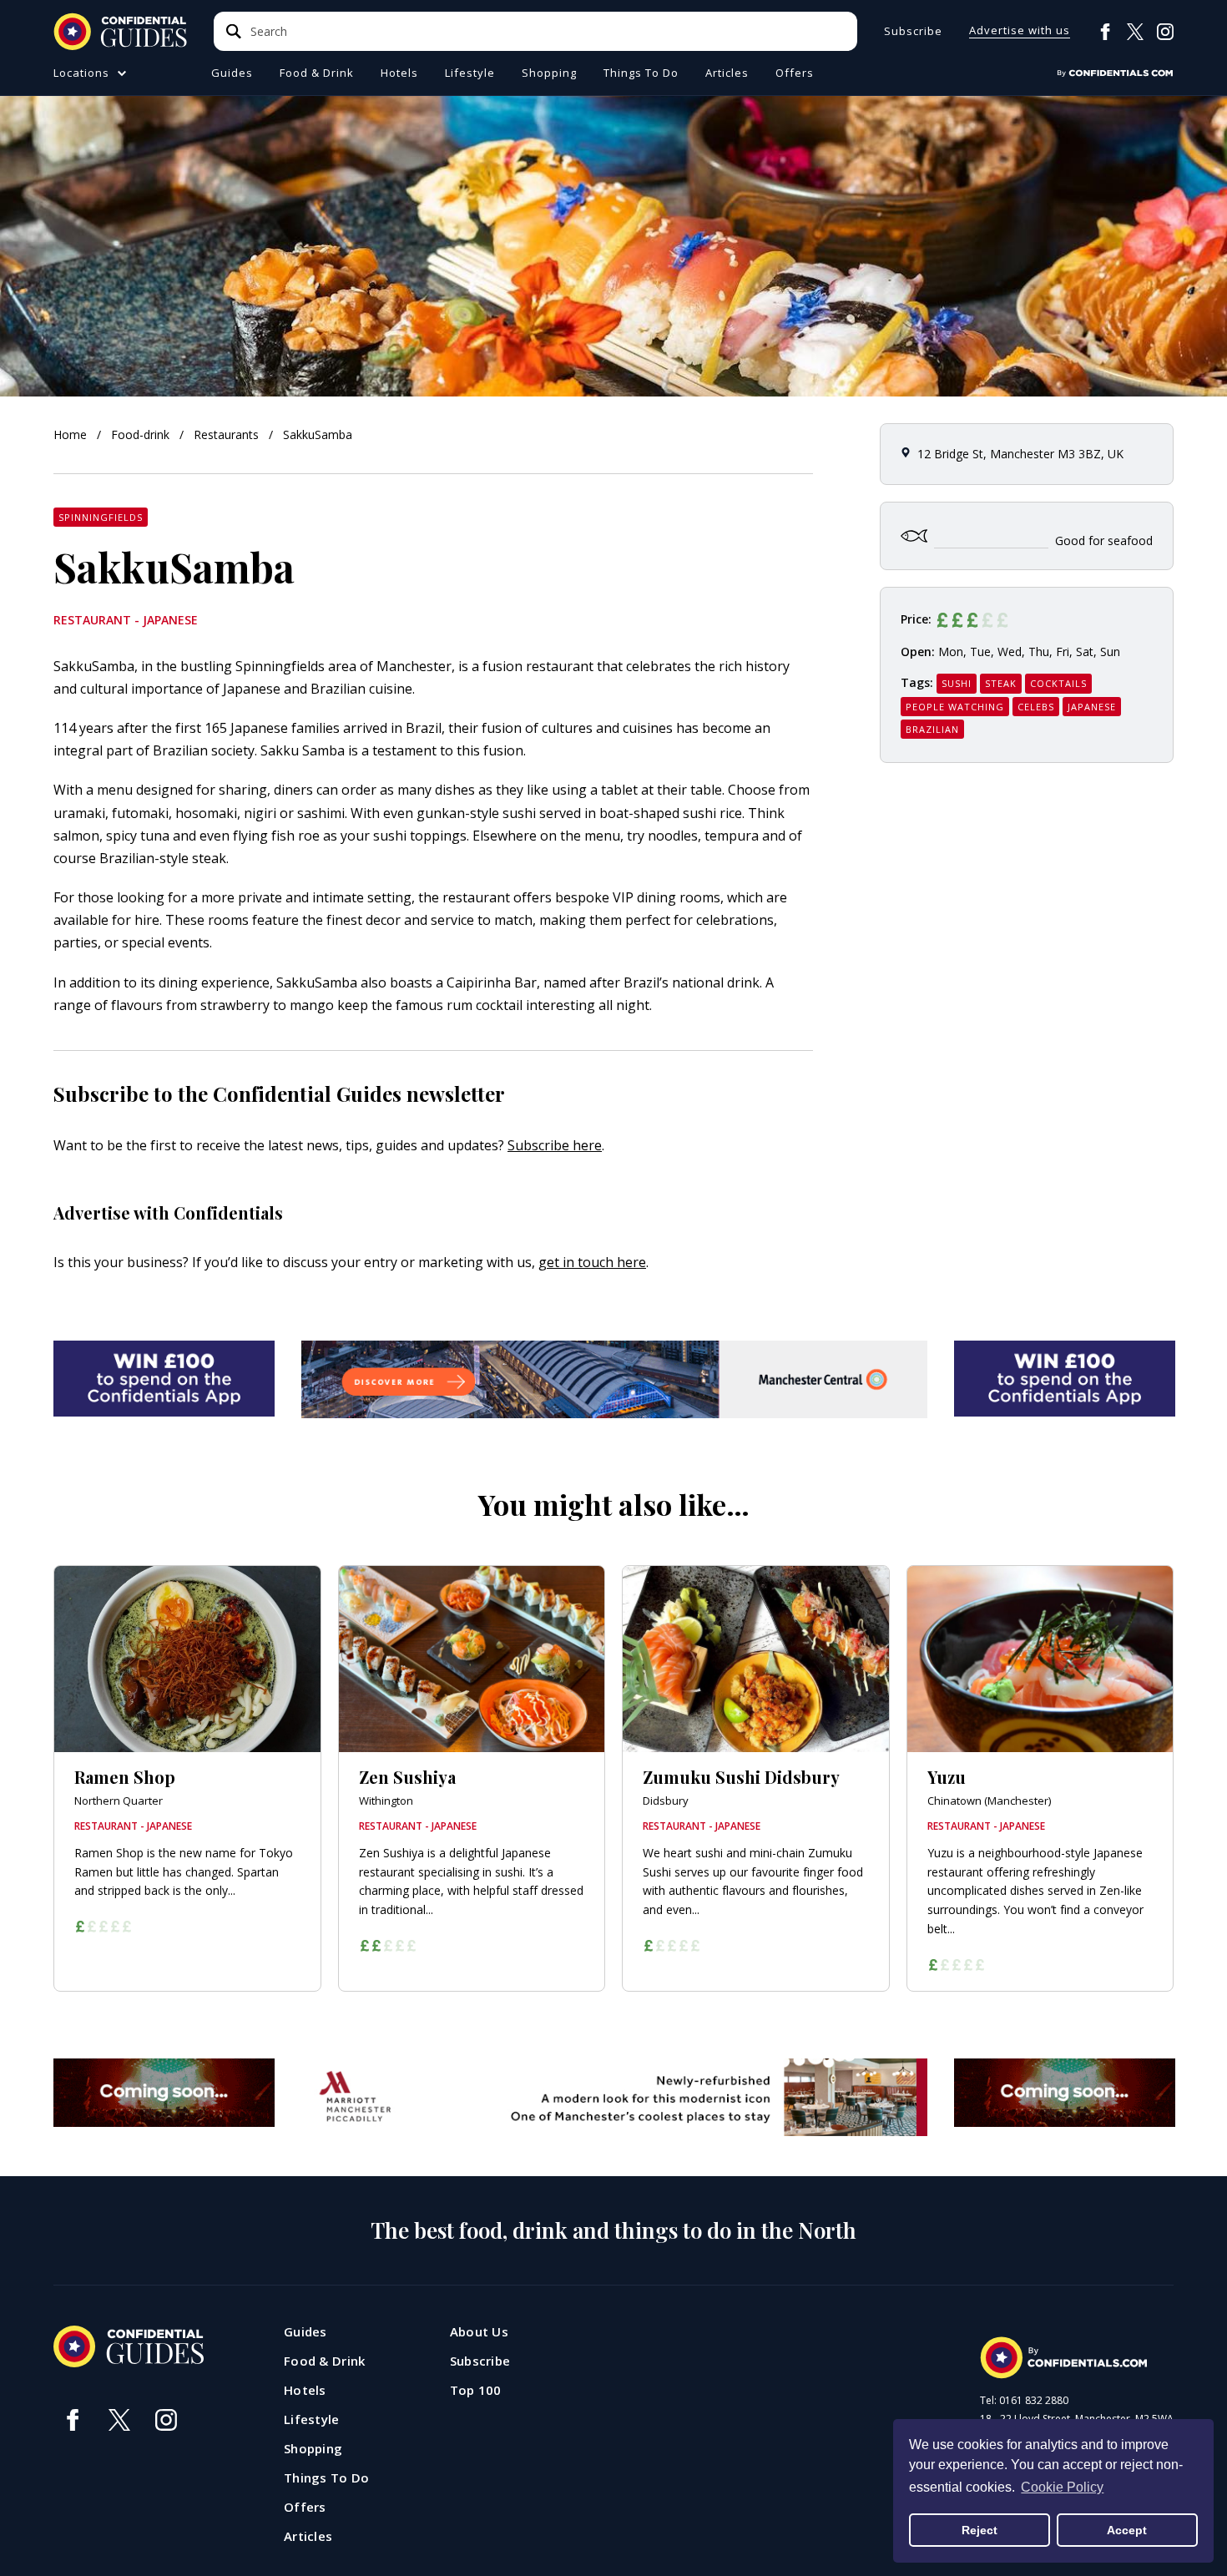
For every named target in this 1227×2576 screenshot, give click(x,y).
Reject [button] (980, 2530)
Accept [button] (1127, 2530)
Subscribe (913, 31)
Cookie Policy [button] (1062, 2487)
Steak (1001, 683)
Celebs (1036, 707)
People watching (955, 707)
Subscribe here (555, 1145)
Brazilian (932, 729)
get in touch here (592, 1262)
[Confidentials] (1115, 73)
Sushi (957, 683)
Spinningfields (101, 517)
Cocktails (1058, 683)
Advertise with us (1020, 31)
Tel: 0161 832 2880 (1024, 2401)
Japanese (1092, 707)
